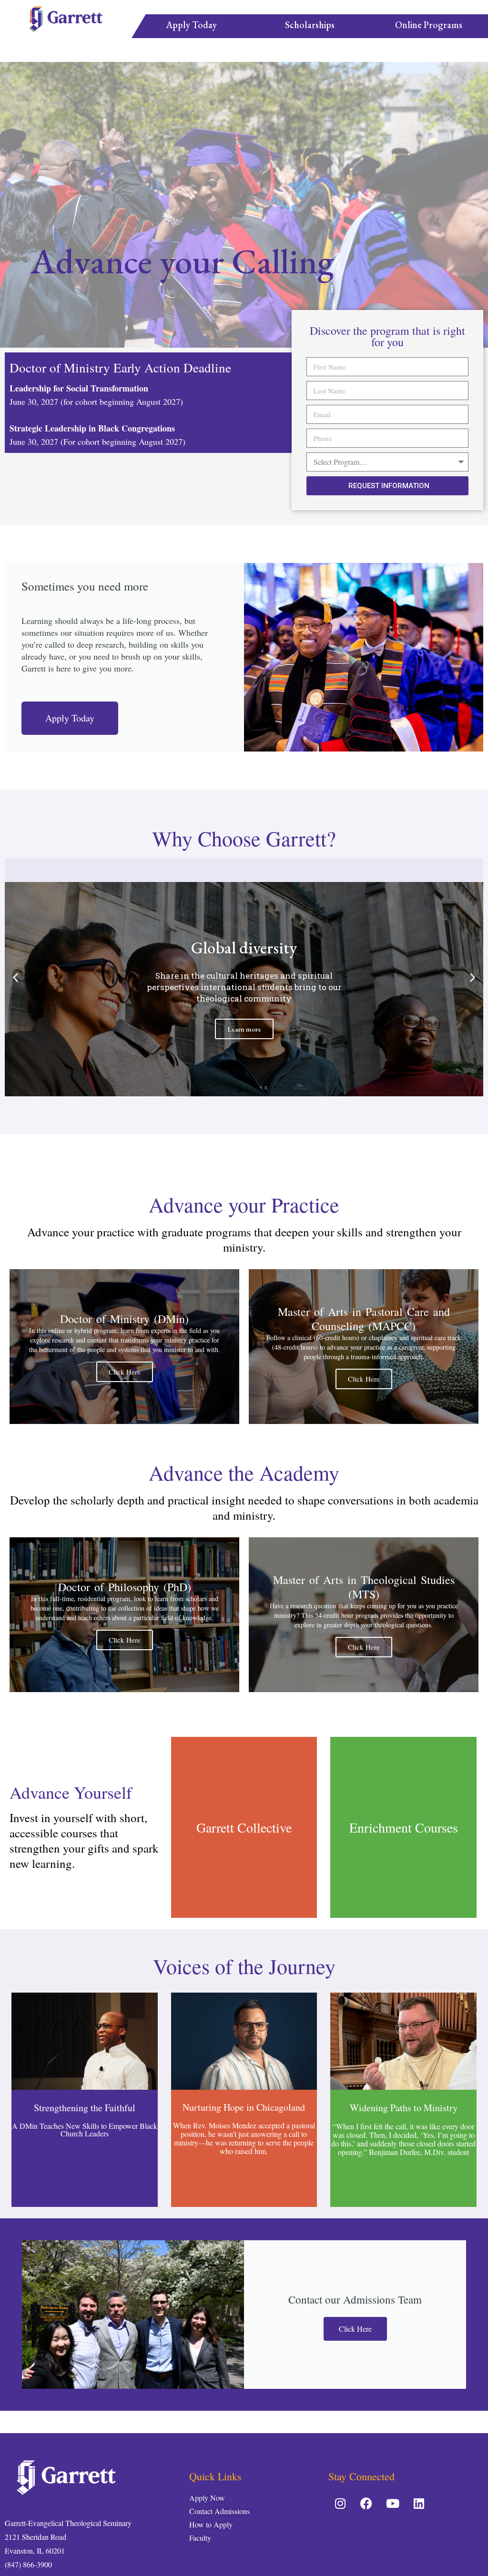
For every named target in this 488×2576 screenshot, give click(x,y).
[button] (231, 1091)
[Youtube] (393, 2503)
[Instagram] (340, 2503)
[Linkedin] (419, 2503)
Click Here (125, 1372)
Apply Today (70, 718)
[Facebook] (366, 2503)
